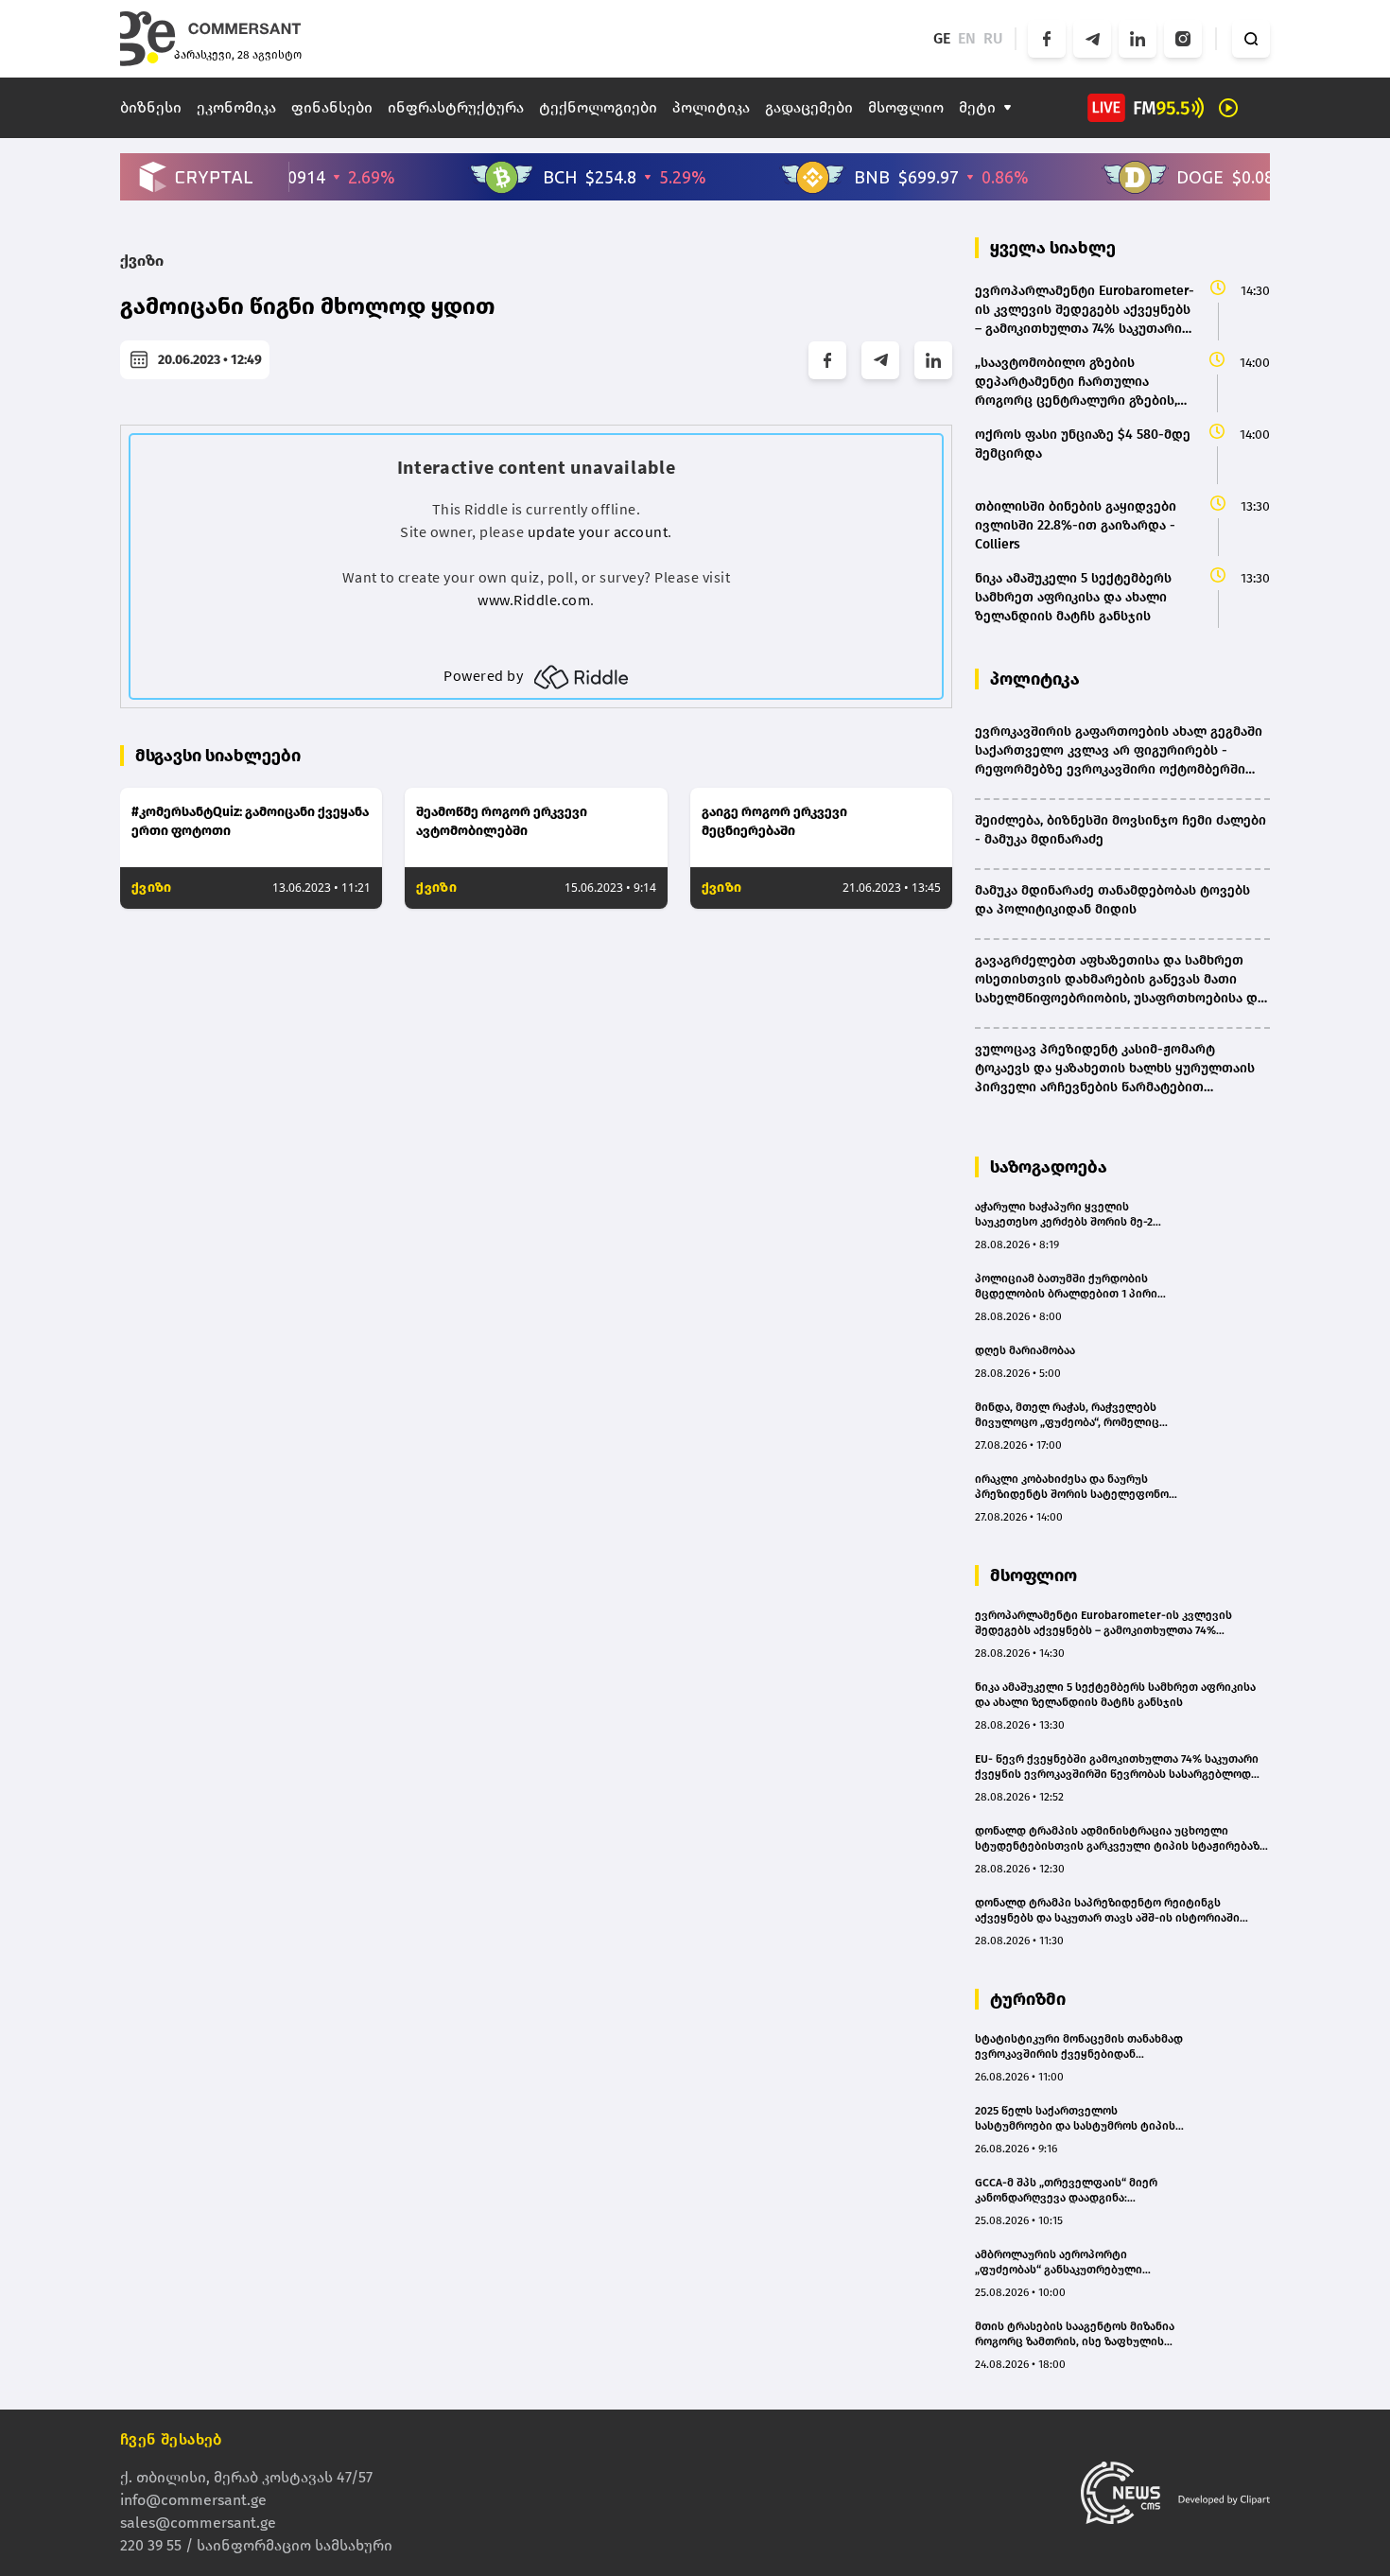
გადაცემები (809, 107)
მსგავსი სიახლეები (218, 756)
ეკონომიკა (236, 107)
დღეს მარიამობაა (1025, 1350)
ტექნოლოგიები (598, 107)
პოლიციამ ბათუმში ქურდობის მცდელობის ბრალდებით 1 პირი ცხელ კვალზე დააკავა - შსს (1066, 1287)
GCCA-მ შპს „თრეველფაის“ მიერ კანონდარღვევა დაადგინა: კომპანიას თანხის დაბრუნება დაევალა (1066, 2191)
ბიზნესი (151, 107)
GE (942, 38)
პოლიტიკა (711, 107)
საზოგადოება (1049, 1167)
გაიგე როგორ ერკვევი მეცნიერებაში (774, 821)
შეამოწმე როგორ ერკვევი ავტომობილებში (502, 821)
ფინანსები (332, 107)
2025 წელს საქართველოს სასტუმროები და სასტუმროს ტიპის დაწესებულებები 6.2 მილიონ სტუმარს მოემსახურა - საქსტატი (1075, 2119)
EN (967, 38)
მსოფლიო (906, 107)
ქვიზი (142, 261)
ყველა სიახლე (1053, 248)
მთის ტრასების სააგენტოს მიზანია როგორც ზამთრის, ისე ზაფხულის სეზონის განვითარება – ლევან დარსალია (1075, 2334)
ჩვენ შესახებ (171, 2439)
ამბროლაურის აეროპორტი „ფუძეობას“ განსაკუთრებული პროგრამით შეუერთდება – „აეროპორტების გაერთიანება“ (1062, 2263)
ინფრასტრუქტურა (456, 107)
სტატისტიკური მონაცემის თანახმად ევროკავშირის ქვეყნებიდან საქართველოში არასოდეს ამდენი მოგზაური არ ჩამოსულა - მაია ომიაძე (1079, 2047)
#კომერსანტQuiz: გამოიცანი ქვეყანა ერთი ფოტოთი (250, 821)
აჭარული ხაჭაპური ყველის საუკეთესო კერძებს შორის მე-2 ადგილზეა (1064, 1215)
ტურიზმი (1028, 1999)
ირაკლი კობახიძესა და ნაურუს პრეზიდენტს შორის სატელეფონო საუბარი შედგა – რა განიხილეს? (1072, 1487)
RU (993, 38)
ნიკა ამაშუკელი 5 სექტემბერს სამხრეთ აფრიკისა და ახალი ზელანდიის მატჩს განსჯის (1115, 1695)
